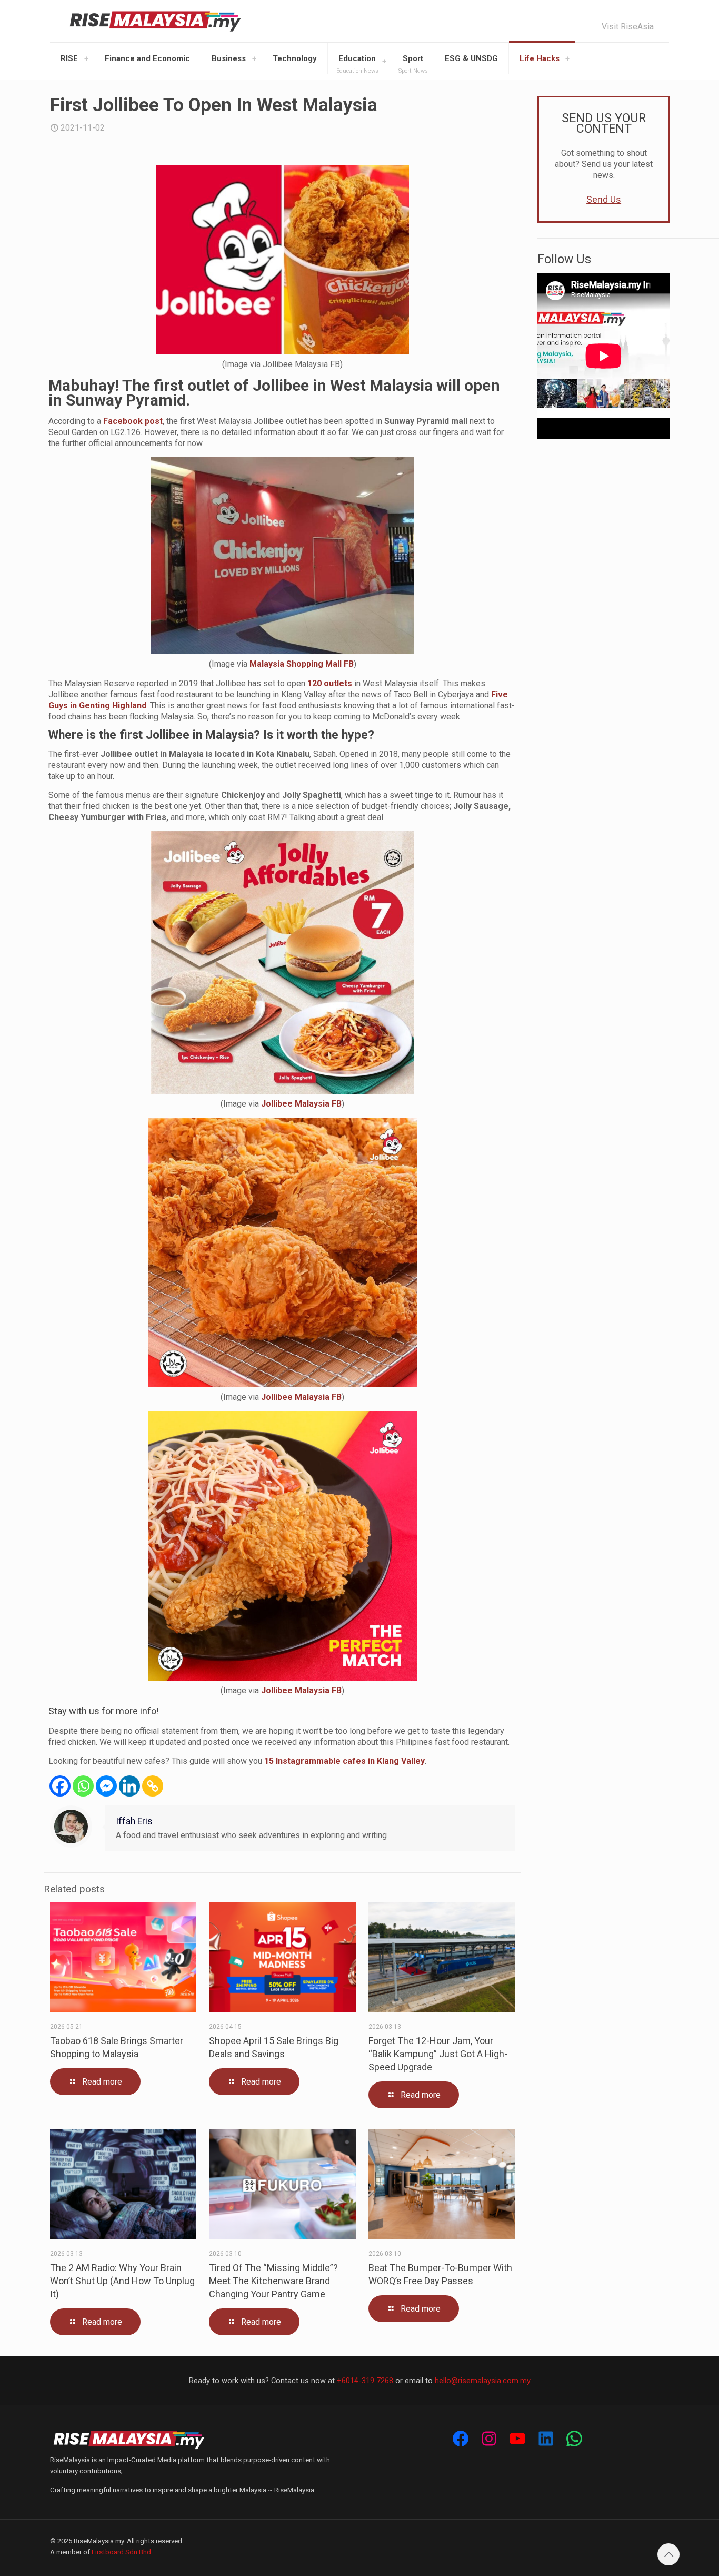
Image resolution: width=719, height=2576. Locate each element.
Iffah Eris (134, 1821)
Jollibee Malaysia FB (301, 1104)
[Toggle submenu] (86, 58)
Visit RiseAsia (628, 27)
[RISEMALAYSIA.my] (155, 21)
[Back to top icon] (668, 2554)
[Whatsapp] (83, 1786)
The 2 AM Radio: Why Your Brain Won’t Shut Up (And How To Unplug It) (122, 2281)
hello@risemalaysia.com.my (483, 2381)
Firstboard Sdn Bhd (121, 2552)
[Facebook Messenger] (106, 1786)
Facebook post (132, 421)
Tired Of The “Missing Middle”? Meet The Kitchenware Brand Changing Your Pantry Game (273, 2281)
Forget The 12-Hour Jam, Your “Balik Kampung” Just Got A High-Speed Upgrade (438, 2054)
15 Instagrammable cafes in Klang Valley (344, 1761)
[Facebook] (60, 1786)
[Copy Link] (153, 1786)
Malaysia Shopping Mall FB (302, 664)
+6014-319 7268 (365, 2381)
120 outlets (330, 683)
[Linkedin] (129, 1786)
